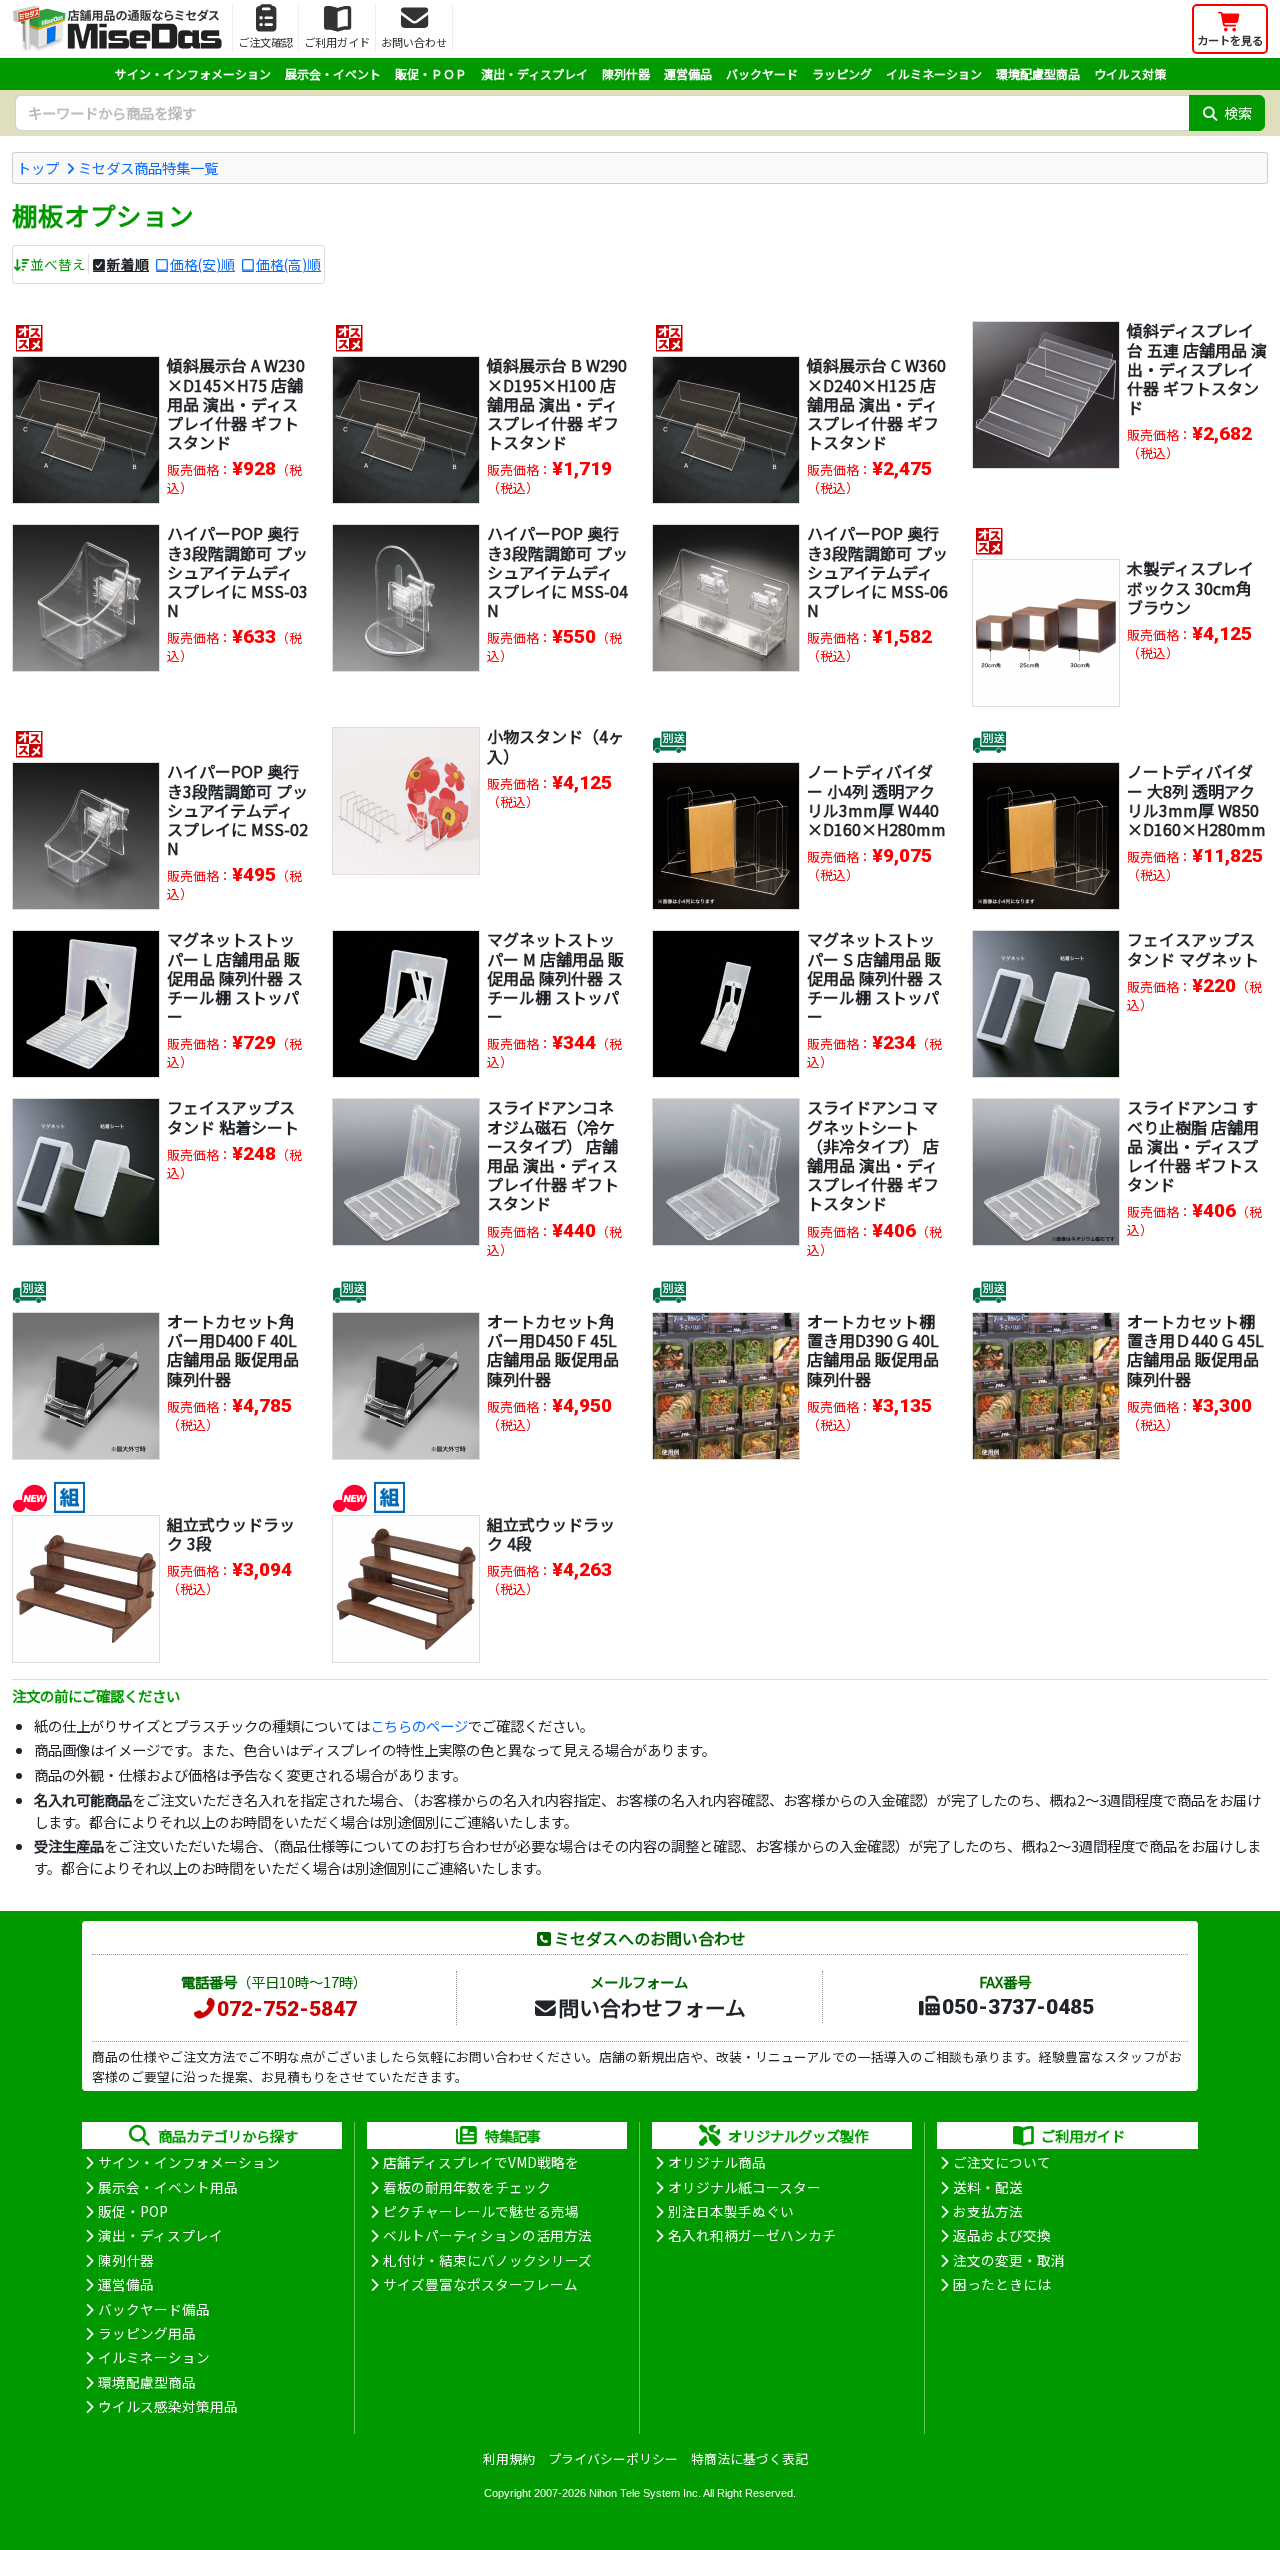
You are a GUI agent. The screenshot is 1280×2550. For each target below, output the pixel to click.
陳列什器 (626, 73)
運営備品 (688, 73)
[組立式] (69, 1495)
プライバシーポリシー (613, 2458)
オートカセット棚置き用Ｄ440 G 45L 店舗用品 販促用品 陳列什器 (1195, 1350)
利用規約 (509, 2458)
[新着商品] (29, 1495)
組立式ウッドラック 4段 (551, 1533)
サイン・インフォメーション (193, 73)
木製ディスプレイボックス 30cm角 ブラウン (1190, 587)
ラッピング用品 (147, 2333)
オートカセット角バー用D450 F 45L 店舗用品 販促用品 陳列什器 (553, 1350)
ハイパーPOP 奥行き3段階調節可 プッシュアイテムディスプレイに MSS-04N (557, 571)
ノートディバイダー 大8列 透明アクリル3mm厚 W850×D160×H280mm (1196, 800)
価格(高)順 (288, 264)
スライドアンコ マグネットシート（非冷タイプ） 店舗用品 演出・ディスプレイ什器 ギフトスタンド (873, 1155)
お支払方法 (988, 2211)
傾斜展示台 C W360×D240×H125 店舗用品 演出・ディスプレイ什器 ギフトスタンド (876, 403)
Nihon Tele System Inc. (645, 2493)
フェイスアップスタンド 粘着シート (233, 1116)
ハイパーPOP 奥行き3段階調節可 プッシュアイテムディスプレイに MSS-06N (877, 571)
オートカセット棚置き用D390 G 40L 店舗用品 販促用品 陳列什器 (873, 1350)
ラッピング (842, 73)
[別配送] (669, 742)
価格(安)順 (202, 264)
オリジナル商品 (717, 2162)
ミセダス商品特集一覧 (148, 167)
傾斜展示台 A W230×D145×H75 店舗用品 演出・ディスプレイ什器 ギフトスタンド (236, 403)
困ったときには (1002, 2284)
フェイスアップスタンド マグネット (1193, 948)
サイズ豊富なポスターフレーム (480, 2284)
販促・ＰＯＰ (431, 73)
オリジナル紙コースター (744, 2187)
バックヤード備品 (154, 2309)
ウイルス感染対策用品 (168, 2406)
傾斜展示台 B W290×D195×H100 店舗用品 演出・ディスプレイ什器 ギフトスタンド (557, 403)
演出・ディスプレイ (534, 73)
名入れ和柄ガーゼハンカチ (752, 2235)
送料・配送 (988, 2187)
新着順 (128, 264)
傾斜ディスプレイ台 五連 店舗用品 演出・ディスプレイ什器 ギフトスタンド (1197, 368)
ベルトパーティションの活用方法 (487, 2235)
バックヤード (762, 73)
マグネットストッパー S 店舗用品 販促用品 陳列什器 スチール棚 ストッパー (875, 977)
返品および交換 (1002, 2235)
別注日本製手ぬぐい (731, 2211)
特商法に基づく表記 (749, 2458)
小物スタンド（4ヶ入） (555, 745)
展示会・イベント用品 (168, 2187)
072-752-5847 (287, 2009)
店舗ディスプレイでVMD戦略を (481, 2162)
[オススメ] (29, 336)
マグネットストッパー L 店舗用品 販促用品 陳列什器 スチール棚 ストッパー (235, 977)
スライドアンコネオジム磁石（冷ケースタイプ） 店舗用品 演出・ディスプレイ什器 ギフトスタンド (553, 1155)
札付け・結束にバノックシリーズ (487, 2260)
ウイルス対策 (1130, 73)
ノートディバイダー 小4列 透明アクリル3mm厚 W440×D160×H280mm (876, 800)
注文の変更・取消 (1009, 2260)
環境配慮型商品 (1038, 73)
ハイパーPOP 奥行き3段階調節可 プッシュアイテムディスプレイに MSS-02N (237, 809)
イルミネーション (934, 73)
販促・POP (133, 2211)
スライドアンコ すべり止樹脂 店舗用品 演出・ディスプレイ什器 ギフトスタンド (1193, 1145)
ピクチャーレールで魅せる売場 (481, 2211)
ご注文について (1002, 2162)
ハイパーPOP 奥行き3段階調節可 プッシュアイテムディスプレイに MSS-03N (237, 571)
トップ (38, 167)
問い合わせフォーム (652, 2007)
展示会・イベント (333, 73)
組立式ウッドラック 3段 (231, 1533)
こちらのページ (419, 1725)
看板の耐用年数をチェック (467, 2187)
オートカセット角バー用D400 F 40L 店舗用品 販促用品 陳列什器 (233, 1350)
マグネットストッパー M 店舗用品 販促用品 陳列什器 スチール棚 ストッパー (555, 977)
